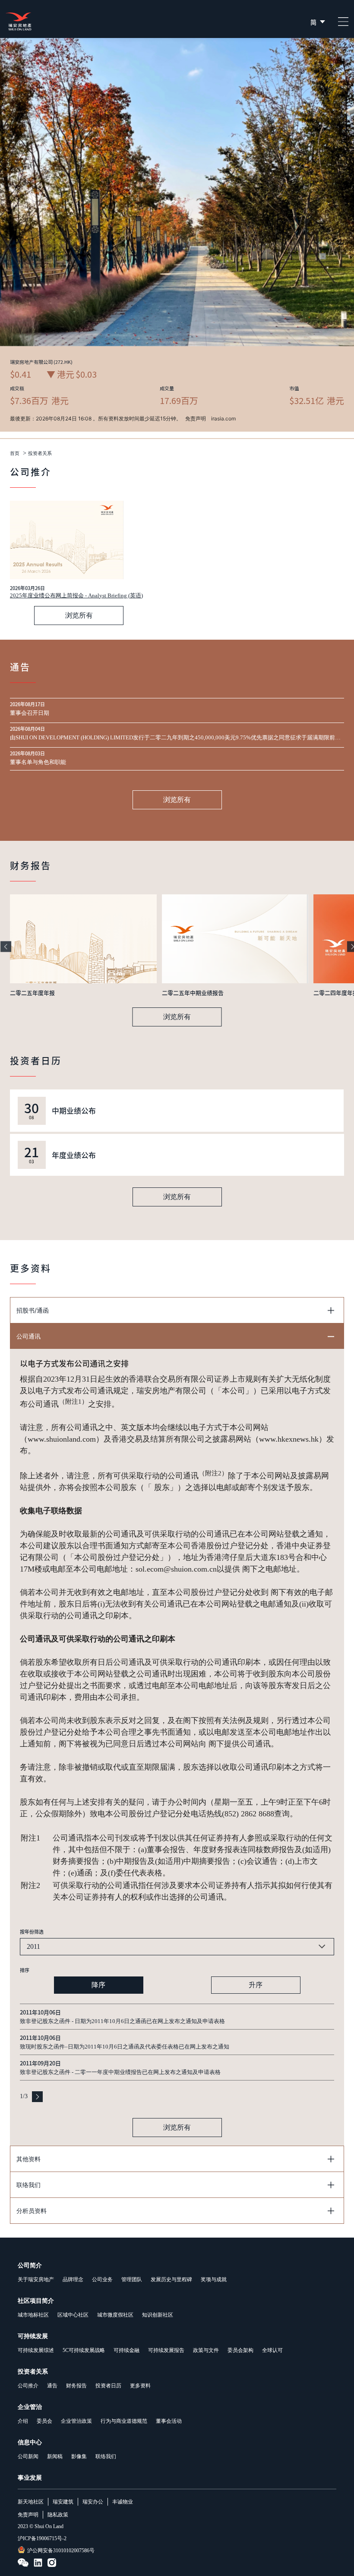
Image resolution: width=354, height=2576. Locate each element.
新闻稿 (55, 2456)
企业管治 (30, 2407)
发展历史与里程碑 (171, 2279)
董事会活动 (169, 2421)
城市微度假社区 (115, 2315)
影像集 (79, 2456)
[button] (6, 947)
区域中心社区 (73, 2315)
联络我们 (106, 2456)
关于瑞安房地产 (36, 2279)
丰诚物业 (123, 2502)
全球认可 (272, 2350)
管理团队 (132, 2279)
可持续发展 (33, 2336)
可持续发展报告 (166, 2350)
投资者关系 (40, 453)
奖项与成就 (214, 2279)
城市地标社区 (33, 2315)
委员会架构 (240, 2350)
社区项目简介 (36, 2301)
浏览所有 (79, 615)
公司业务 (102, 2279)
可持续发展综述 (36, 2350)
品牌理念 (73, 2279)
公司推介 (28, 2386)
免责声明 (28, 2515)
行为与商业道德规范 (124, 2421)
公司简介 (30, 2265)
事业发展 (30, 2478)
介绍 (23, 2421)
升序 (256, 1985)
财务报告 (76, 2386)
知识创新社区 (158, 2315)
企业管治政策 (76, 2421)
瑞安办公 (93, 2502)
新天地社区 (31, 2502)
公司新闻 (28, 2456)
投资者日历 (108, 2386)
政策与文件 (206, 2350)
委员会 (44, 2421)
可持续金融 (126, 2350)
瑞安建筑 (63, 2502)
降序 (98, 1985)
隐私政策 (58, 2515)
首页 (15, 453)
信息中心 (30, 2442)
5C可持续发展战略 (84, 2350)
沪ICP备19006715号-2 (42, 2538)
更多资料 (140, 2386)
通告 (52, 2386)
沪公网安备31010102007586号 (61, 2551)
